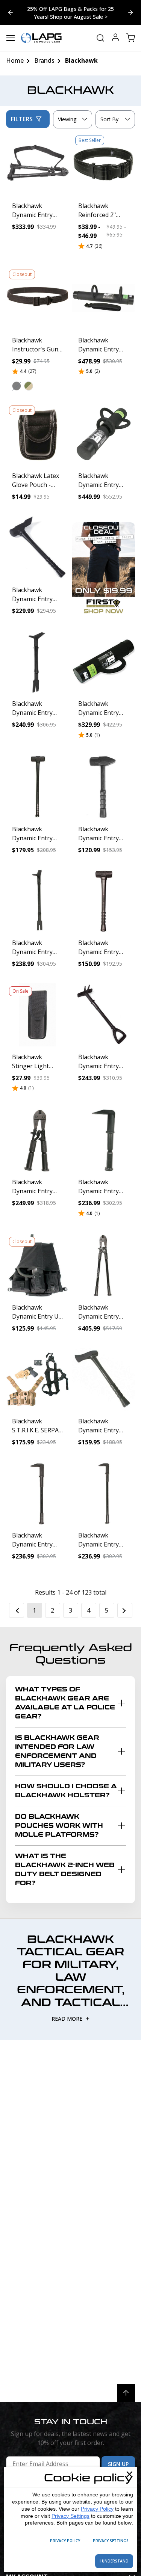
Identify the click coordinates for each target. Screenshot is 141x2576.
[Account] (115, 38)
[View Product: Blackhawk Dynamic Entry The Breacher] (104, 1493)
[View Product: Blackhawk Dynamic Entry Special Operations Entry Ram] (104, 434)
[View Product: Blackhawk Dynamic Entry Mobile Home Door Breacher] (104, 1015)
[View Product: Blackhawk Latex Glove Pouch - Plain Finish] (38, 434)
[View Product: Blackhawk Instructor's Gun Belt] (38, 298)
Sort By (110, 121)
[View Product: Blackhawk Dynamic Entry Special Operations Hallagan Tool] (38, 662)
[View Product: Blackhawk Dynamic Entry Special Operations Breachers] (38, 1493)
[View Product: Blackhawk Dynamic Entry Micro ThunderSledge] (104, 787)
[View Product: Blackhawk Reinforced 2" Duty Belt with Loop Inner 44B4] (104, 164)
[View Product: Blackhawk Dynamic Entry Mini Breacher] (104, 1140)
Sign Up (118, 2464)
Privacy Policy (97, 2509)
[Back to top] (126, 2393)
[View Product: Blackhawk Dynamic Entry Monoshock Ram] (104, 298)
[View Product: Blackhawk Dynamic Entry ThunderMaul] (104, 1379)
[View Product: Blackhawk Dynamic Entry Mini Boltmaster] (38, 1140)
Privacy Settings (70, 2516)
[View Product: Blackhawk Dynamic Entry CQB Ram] (104, 662)
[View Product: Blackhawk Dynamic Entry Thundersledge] (38, 787)
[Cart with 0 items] (130, 38)
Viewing (68, 119)
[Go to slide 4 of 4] (130, 12)
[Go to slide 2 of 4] (11, 12)
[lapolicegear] (41, 38)
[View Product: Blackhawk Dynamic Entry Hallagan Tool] (38, 901)
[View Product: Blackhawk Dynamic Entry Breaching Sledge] (38, 548)
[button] (17, 386)
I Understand (114, 2561)
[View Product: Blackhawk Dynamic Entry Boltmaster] (38, 164)
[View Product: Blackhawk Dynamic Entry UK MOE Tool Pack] (38, 1265)
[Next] (125, 1610)
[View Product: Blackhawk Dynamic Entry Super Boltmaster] (104, 1265)
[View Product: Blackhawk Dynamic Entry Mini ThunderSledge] (104, 901)
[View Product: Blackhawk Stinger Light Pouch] (38, 1015)
